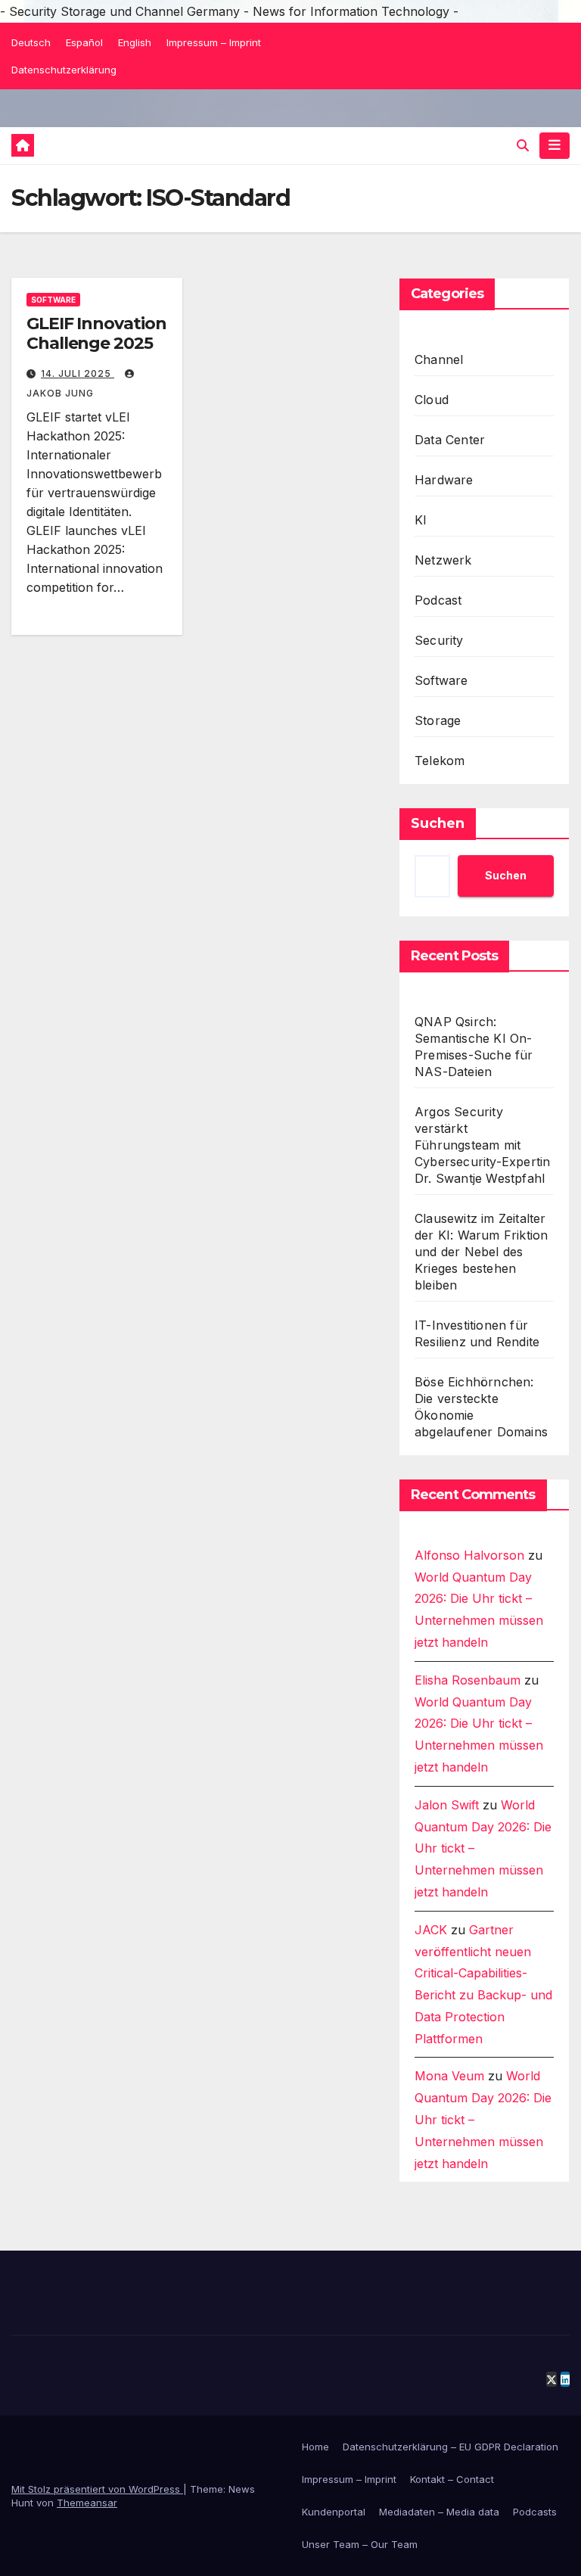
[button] (523, 145)
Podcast (438, 600)
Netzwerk (443, 560)
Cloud (432, 400)
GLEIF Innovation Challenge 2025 (96, 333)
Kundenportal (334, 2512)
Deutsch (31, 42)
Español (84, 42)
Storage (438, 720)
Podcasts (535, 2512)
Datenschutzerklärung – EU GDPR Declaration (451, 2447)
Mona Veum (449, 2076)
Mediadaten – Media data (439, 2512)
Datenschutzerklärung (64, 70)
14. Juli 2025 (78, 373)
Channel (439, 359)
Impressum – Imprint (214, 42)
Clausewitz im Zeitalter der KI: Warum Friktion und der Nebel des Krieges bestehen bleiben (481, 1252)
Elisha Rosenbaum (468, 1680)
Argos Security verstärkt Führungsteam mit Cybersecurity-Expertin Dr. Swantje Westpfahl (482, 1145)
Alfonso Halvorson (469, 1555)
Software (53, 300)
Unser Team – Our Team (360, 2544)
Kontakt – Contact (452, 2479)
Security (439, 640)
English (135, 42)
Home (315, 2447)
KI (421, 520)
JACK (431, 1930)
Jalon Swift (447, 1805)
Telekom (440, 761)
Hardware (444, 480)
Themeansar (87, 2503)
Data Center (450, 440)
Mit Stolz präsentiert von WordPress (97, 2489)
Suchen (438, 823)
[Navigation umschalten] (555, 145)
